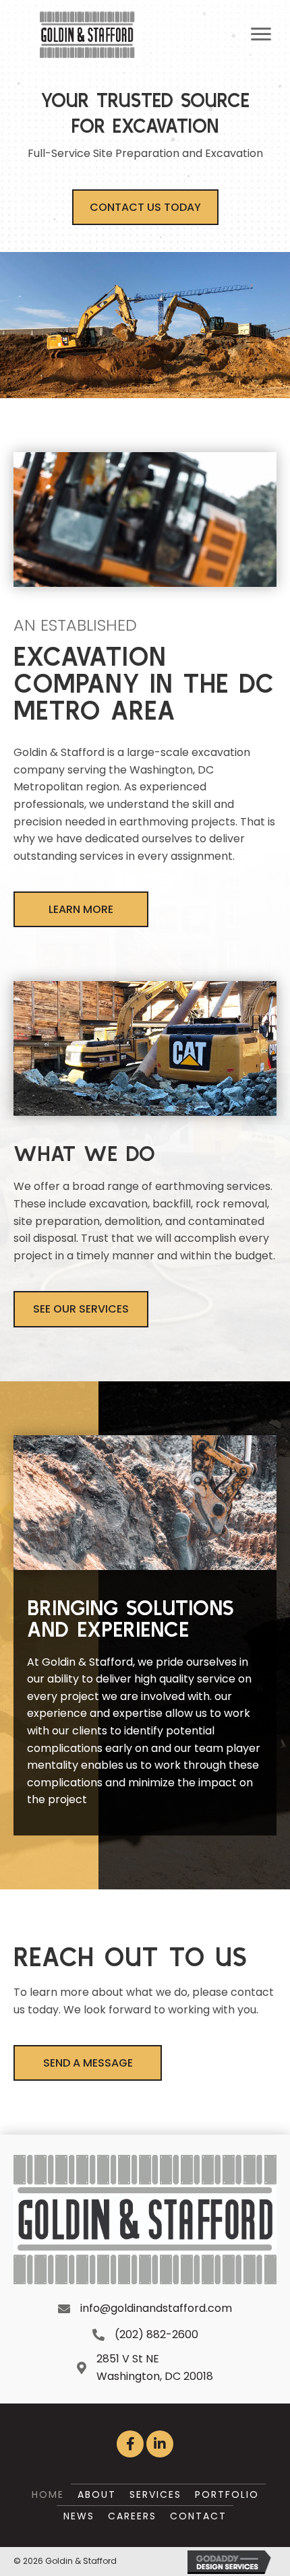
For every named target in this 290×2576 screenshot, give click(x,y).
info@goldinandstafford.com (156, 2308)
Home (48, 2494)
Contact (198, 2516)
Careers (132, 2516)
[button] (145, 207)
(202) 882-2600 (156, 2334)
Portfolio (227, 2494)
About (97, 2494)
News (79, 2516)
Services (155, 2494)
